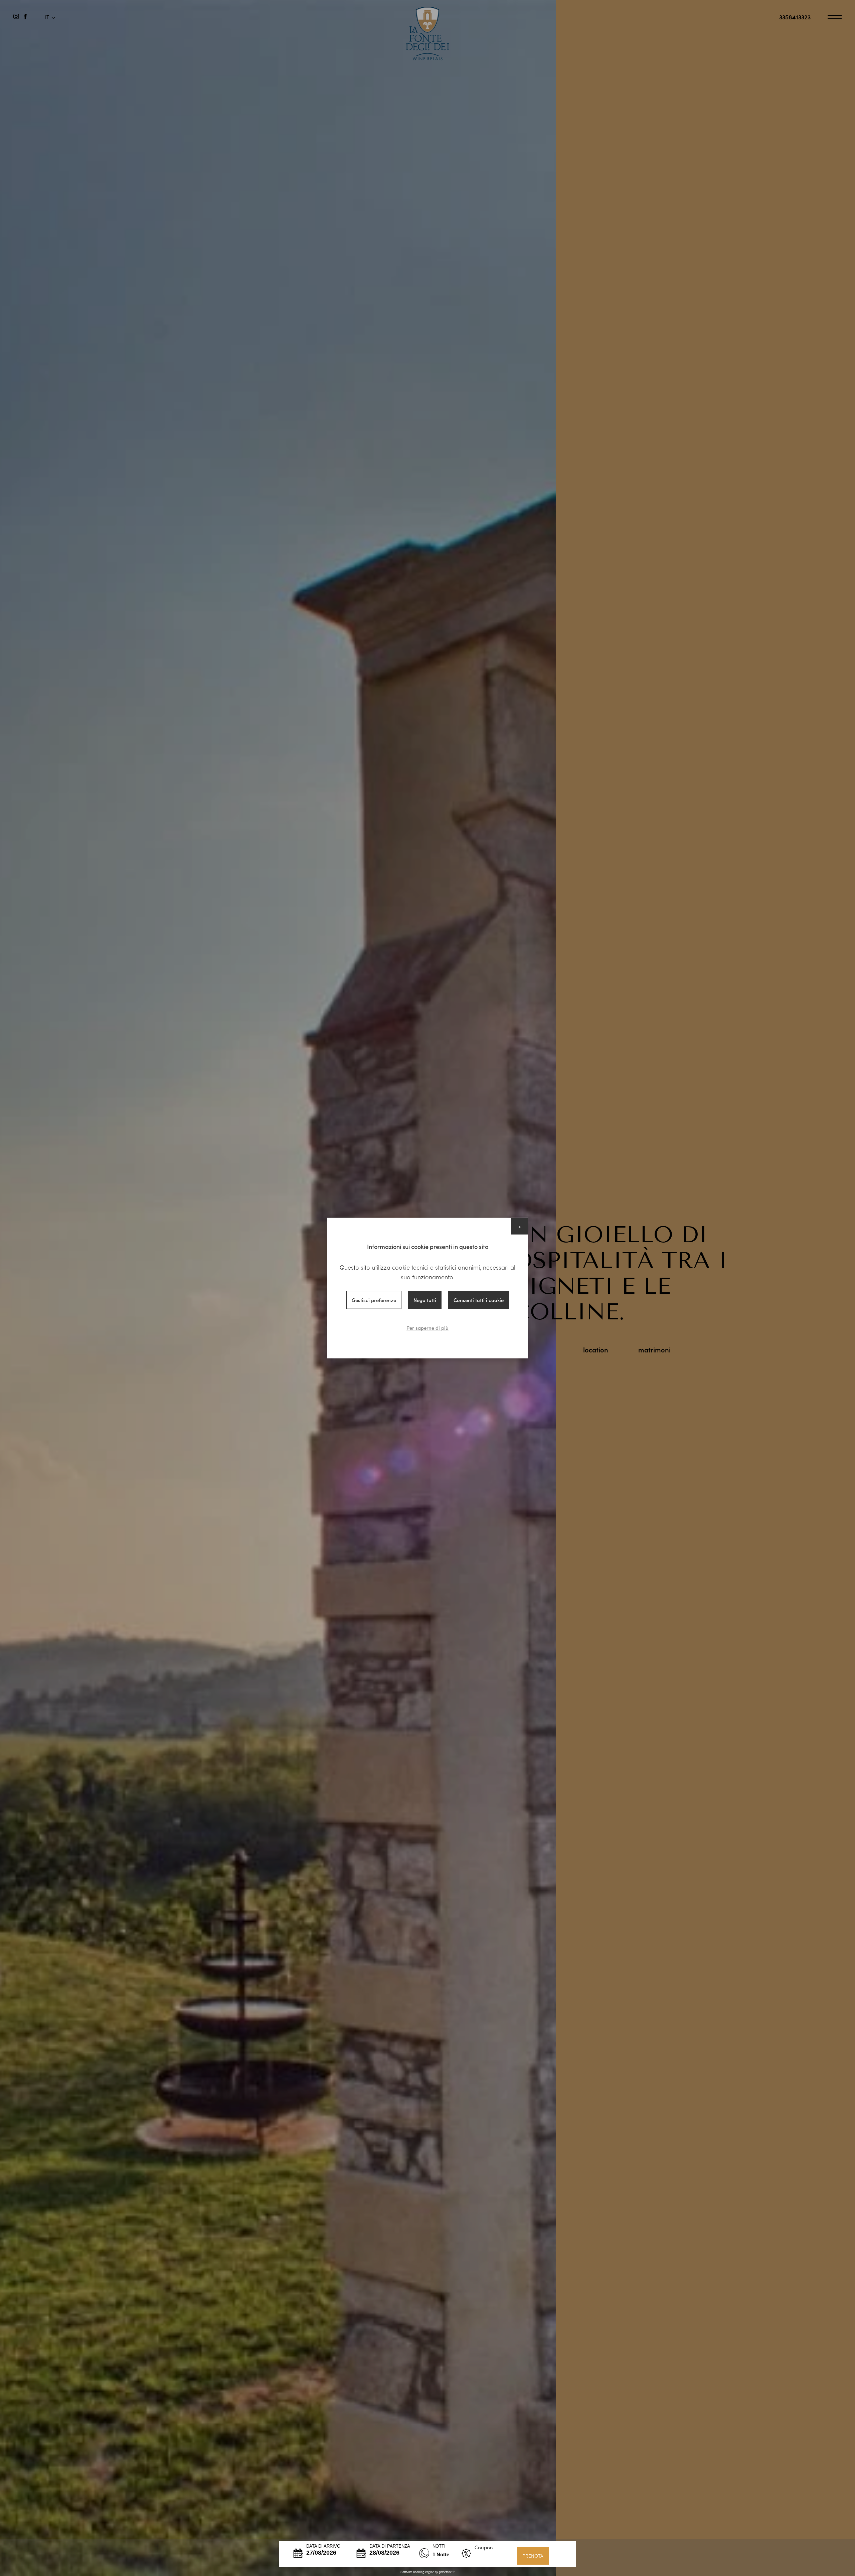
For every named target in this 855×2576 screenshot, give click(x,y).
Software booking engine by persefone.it (427, 2572)
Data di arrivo (323, 2546)
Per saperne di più (427, 1328)
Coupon (484, 2547)
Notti (439, 2546)
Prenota (533, 2556)
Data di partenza (390, 2546)
